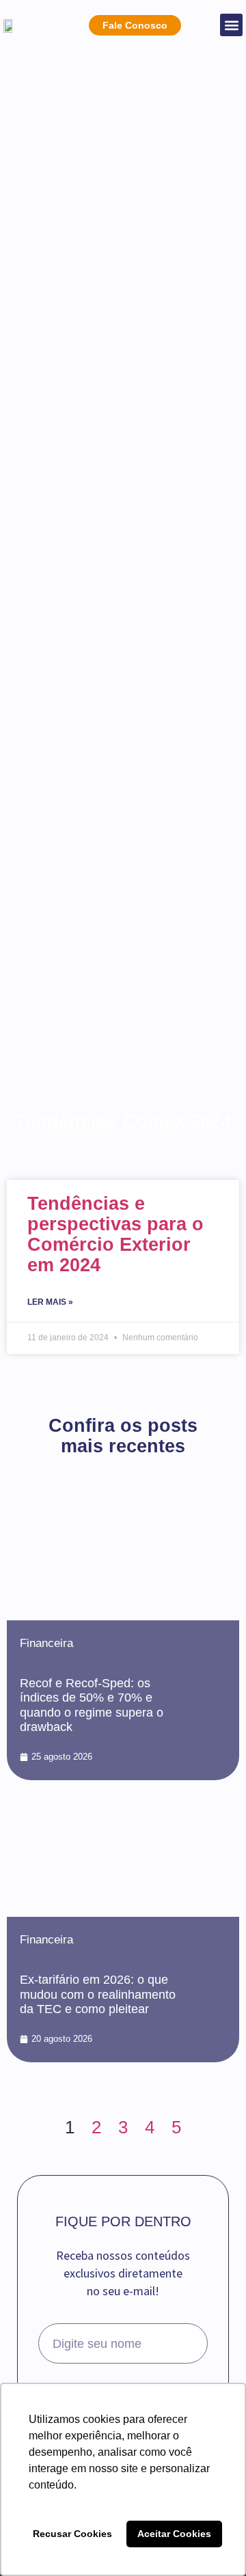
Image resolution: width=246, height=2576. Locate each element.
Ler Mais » (50, 1302)
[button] (231, 25)
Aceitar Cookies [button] (174, 2534)
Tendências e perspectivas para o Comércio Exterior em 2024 (115, 1234)
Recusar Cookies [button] (72, 2534)
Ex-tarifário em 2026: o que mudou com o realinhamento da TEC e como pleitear (98, 1994)
